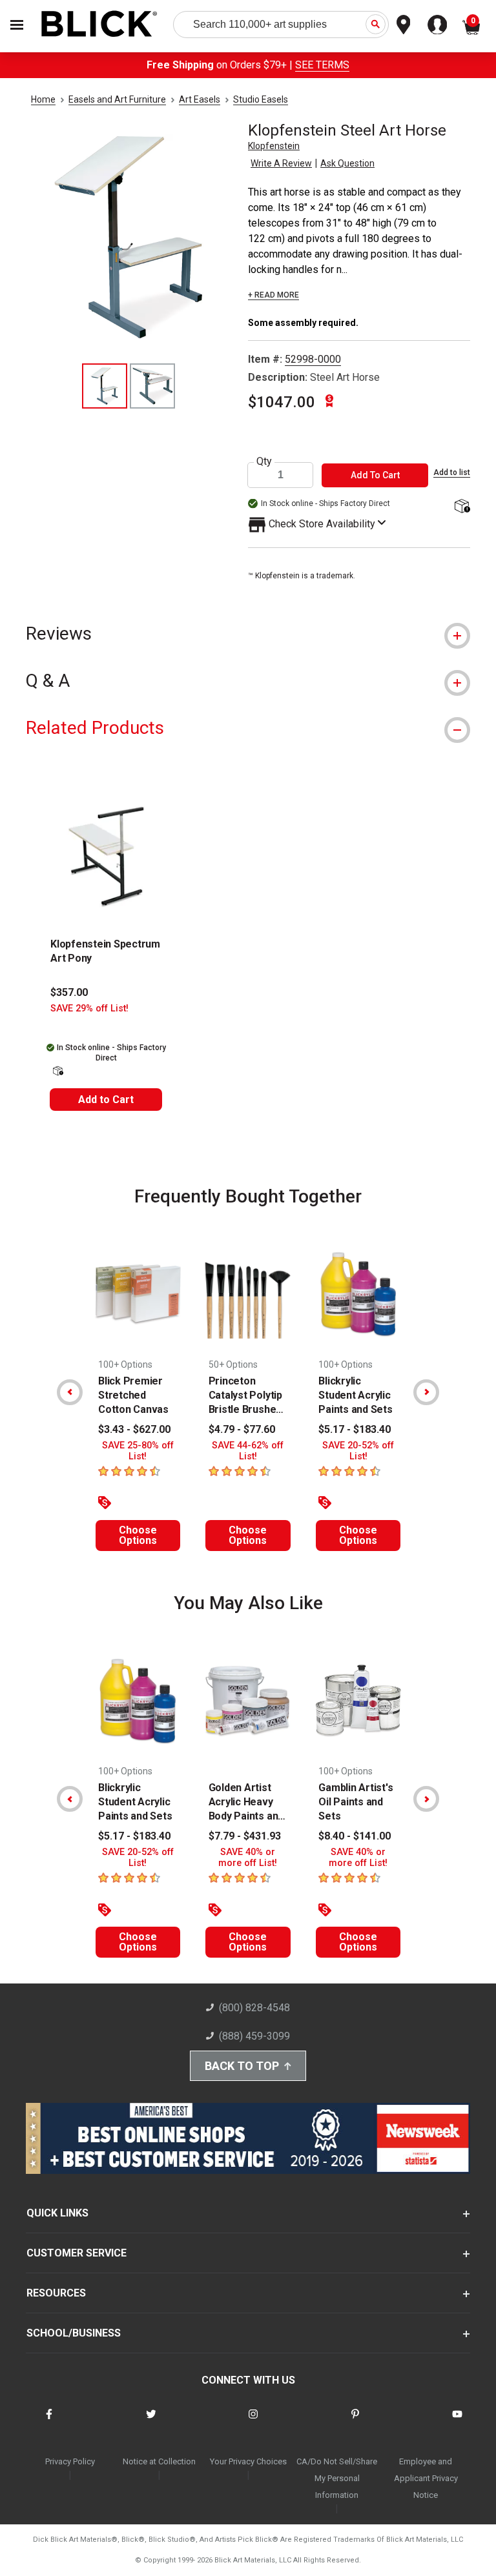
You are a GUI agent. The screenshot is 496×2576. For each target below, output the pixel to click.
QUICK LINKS (57, 2213)
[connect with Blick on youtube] (457, 2422)
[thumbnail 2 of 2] (152, 386)
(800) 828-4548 (254, 2008)
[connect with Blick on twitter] (151, 2422)
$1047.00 (282, 402)
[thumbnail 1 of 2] (105, 386)
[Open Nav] (17, 25)
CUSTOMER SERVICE (77, 2253)
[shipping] (461, 507)
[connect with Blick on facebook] (49, 2422)
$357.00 (69, 992)
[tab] (248, 634)
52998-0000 (313, 359)
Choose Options (138, 1535)
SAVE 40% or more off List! (248, 1858)
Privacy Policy (70, 2461)
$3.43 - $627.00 (134, 1429)
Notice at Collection (159, 2461)
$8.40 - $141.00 (355, 1836)
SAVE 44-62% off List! (248, 1451)
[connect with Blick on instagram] (253, 2422)
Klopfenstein (274, 146)
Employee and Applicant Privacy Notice (426, 2478)
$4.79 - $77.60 (242, 1429)
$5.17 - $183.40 (355, 1429)
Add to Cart (106, 1100)
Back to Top (242, 2066)
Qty (264, 461)
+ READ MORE (274, 295)
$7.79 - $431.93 (245, 1836)
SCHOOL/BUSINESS (74, 2333)
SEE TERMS (322, 65)
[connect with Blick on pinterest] (355, 2422)
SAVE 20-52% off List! (358, 1451)
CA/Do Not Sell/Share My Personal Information (337, 2478)
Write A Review (281, 163)
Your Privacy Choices (248, 2461)
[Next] (426, 1392)
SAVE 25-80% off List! (138, 1451)
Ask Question (347, 163)
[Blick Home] (99, 25)
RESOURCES (56, 2293)
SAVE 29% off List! (89, 1009)
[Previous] (70, 1392)
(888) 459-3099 (254, 2036)
